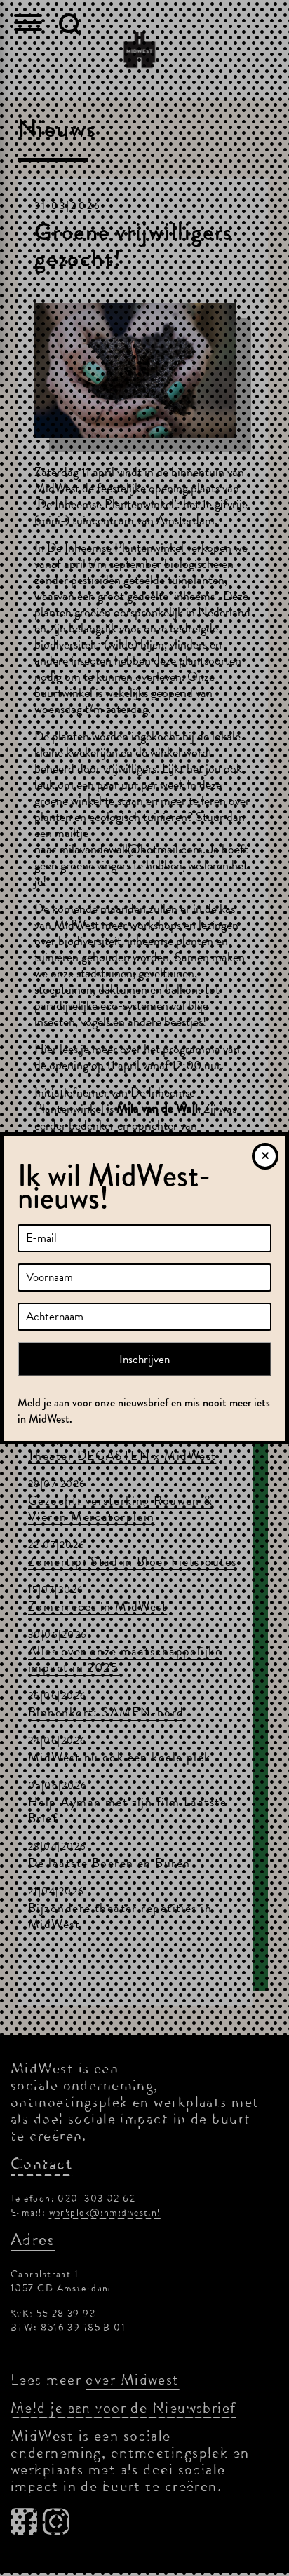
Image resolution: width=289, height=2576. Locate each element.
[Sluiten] (265, 1156)
